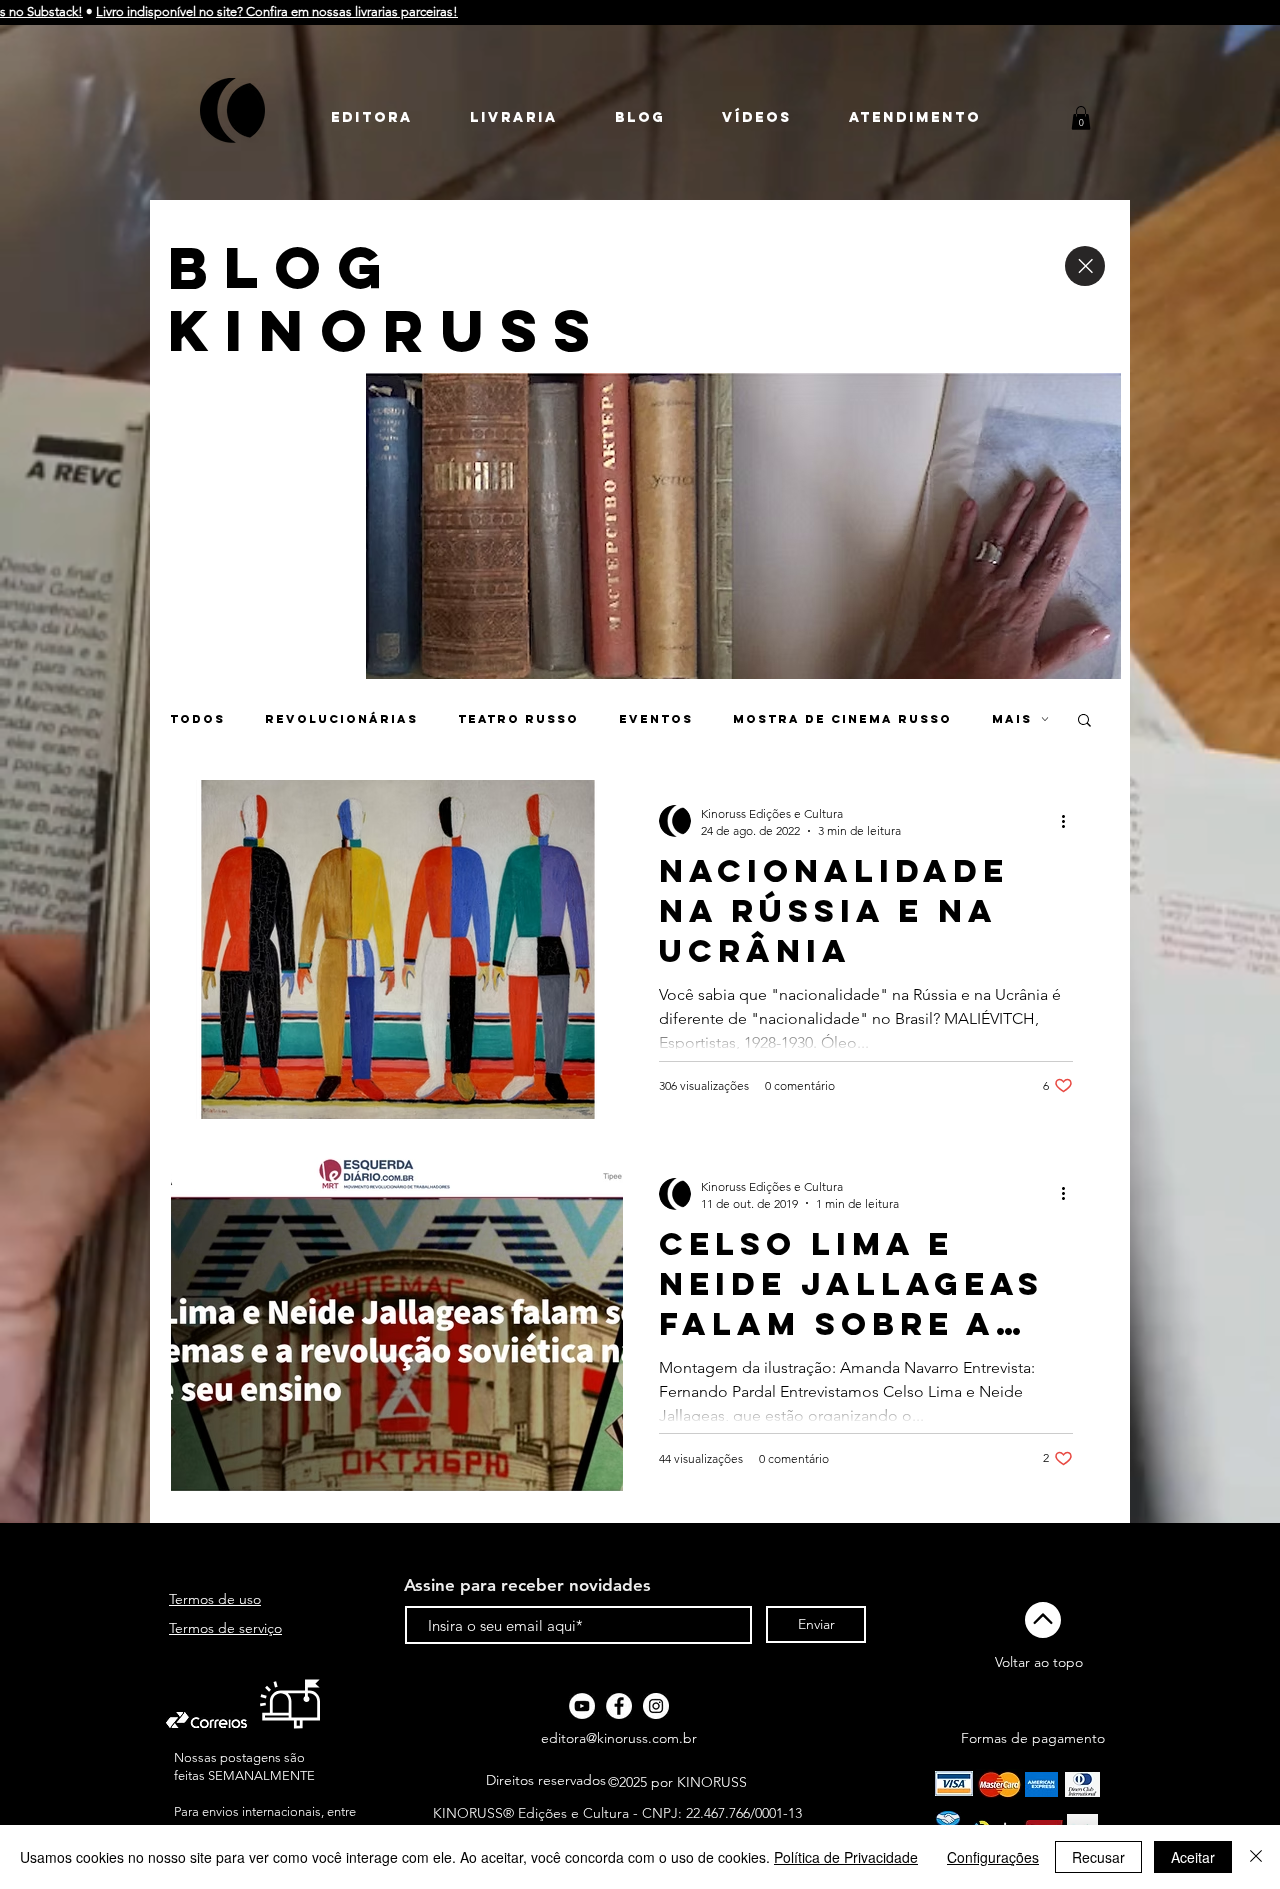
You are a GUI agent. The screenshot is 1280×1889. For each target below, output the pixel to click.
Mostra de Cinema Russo (842, 719)
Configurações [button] (993, 1857)
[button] (1081, 118)
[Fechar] (1256, 1857)
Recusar (1098, 1857)
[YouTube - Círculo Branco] (582, 1706)
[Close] (1085, 266)
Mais (1012, 719)
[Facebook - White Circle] (619, 1706)
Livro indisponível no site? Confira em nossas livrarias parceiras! (205, 11)
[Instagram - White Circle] (656, 1706)
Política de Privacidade (846, 1857)
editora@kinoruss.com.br (619, 1738)
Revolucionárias (341, 719)
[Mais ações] (1070, 821)
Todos (197, 719)
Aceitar (1193, 1857)
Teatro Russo (518, 719)
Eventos (656, 719)
